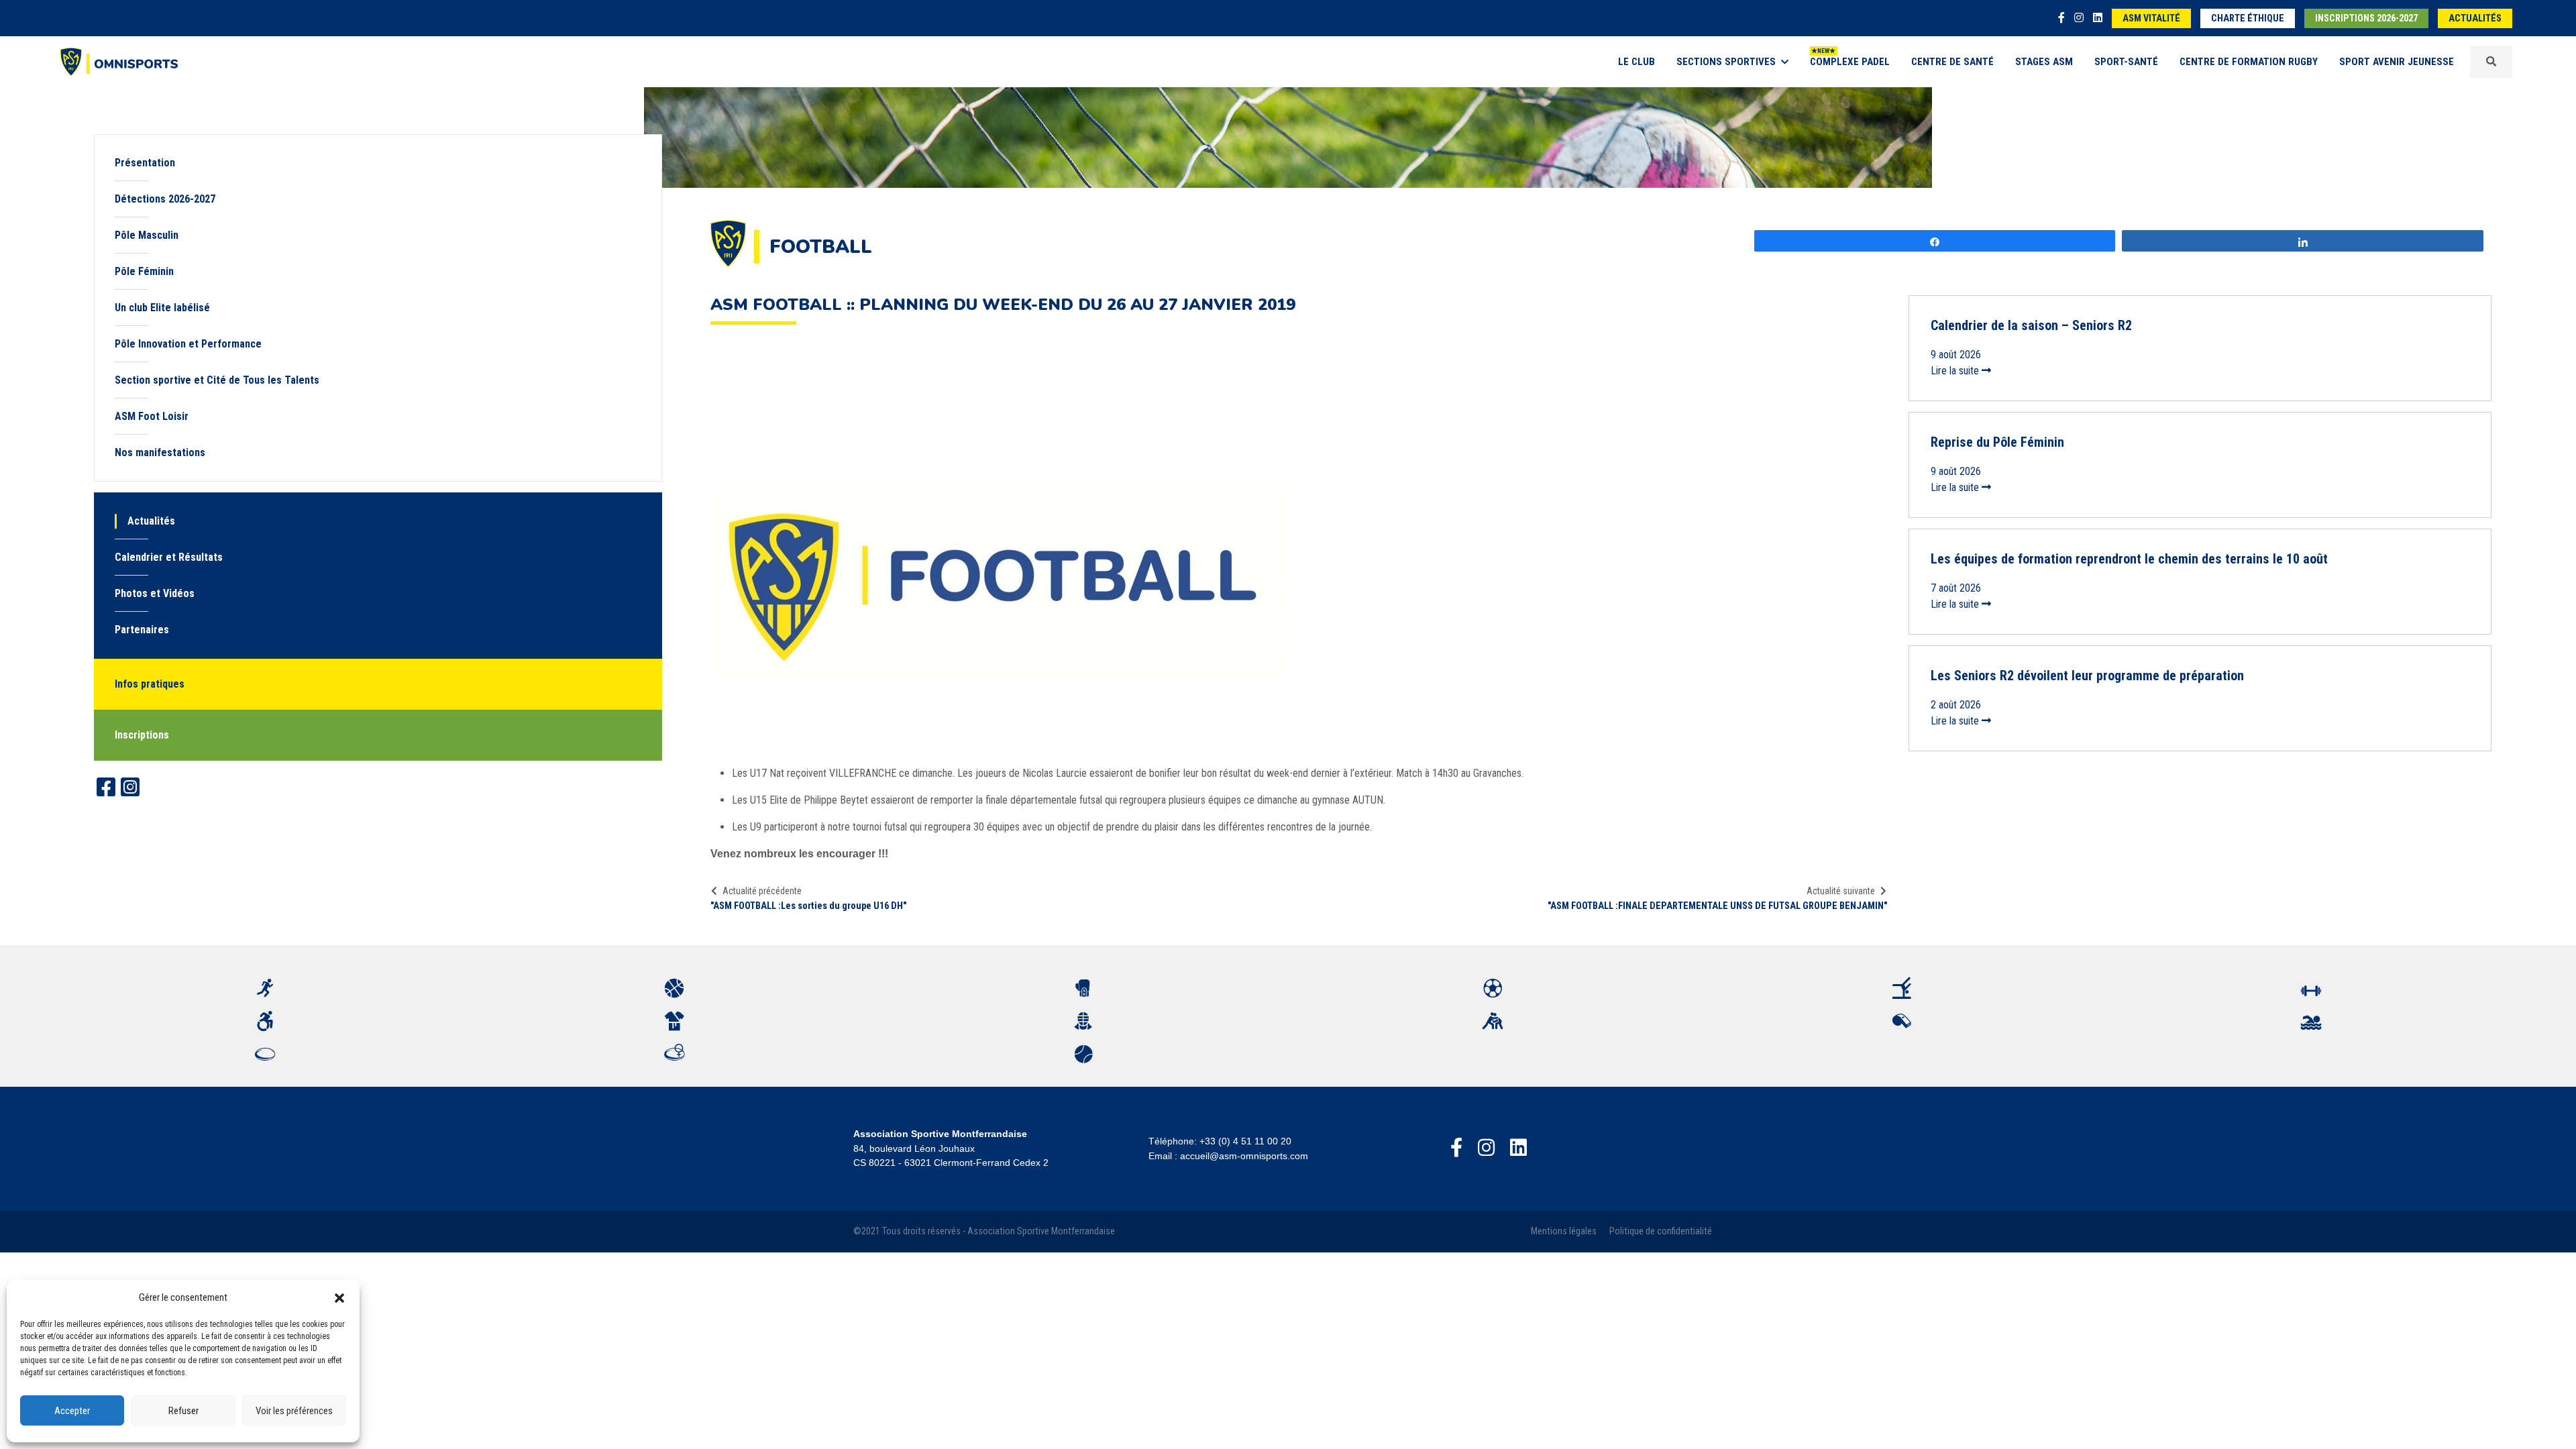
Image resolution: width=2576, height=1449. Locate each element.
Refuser (183, 1411)
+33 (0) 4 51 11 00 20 (1245, 1141)
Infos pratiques (150, 684)
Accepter (72, 1411)
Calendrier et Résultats (169, 557)
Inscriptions (142, 735)
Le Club (1636, 62)
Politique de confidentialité (1661, 1231)
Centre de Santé (1952, 62)
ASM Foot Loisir (152, 416)
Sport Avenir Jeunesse (2397, 62)
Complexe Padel (1850, 62)
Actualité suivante (1841, 891)
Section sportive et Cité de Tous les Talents (217, 380)
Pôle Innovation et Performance (191, 344)
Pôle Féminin (144, 271)
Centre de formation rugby (2249, 62)
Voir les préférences (294, 1411)
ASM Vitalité (2151, 18)
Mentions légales (1564, 1231)
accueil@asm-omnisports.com (1244, 1156)
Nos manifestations (160, 452)
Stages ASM (2044, 62)
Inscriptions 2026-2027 (2366, 18)
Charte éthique (2248, 18)
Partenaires (142, 630)
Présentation (145, 163)
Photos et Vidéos (155, 593)
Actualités (2475, 18)
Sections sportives (1726, 62)
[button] (339, 1297)
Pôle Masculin (147, 235)
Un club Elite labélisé (162, 308)
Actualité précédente (762, 891)
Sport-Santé (2126, 62)
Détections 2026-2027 (165, 199)
